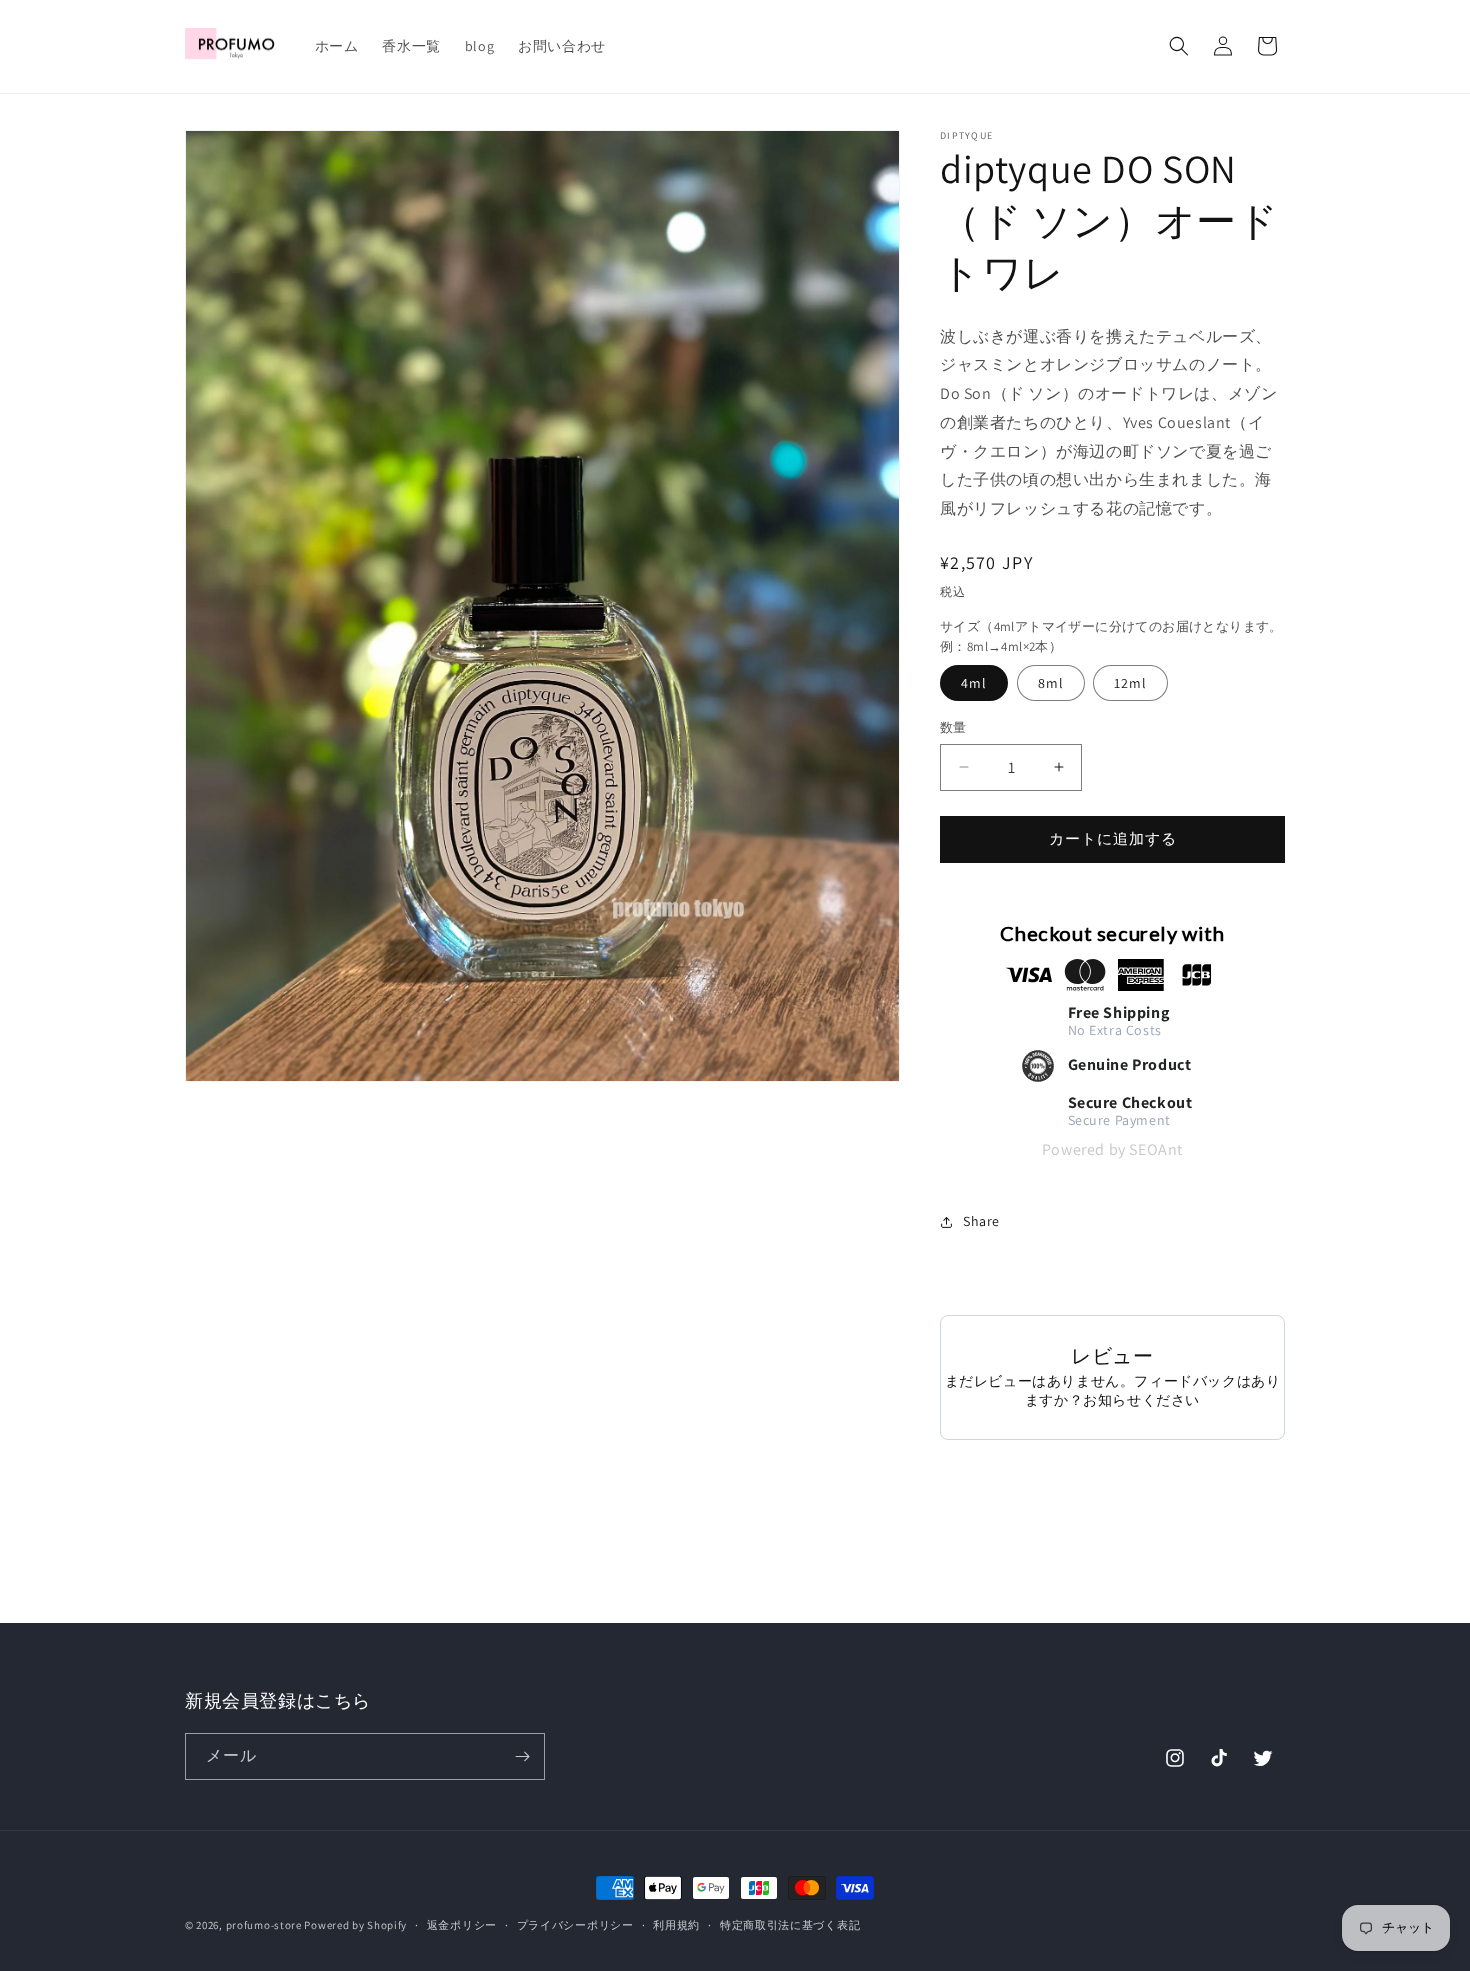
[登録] (522, 1756)
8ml (1051, 683)
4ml (974, 683)
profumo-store (264, 1925)
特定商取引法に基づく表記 (790, 1925)
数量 (953, 727)
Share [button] (981, 1221)
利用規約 (676, 1925)
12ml (1130, 683)
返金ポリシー (462, 1925)
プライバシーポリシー (575, 1925)
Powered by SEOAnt (1112, 1149)
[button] (1179, 46)
